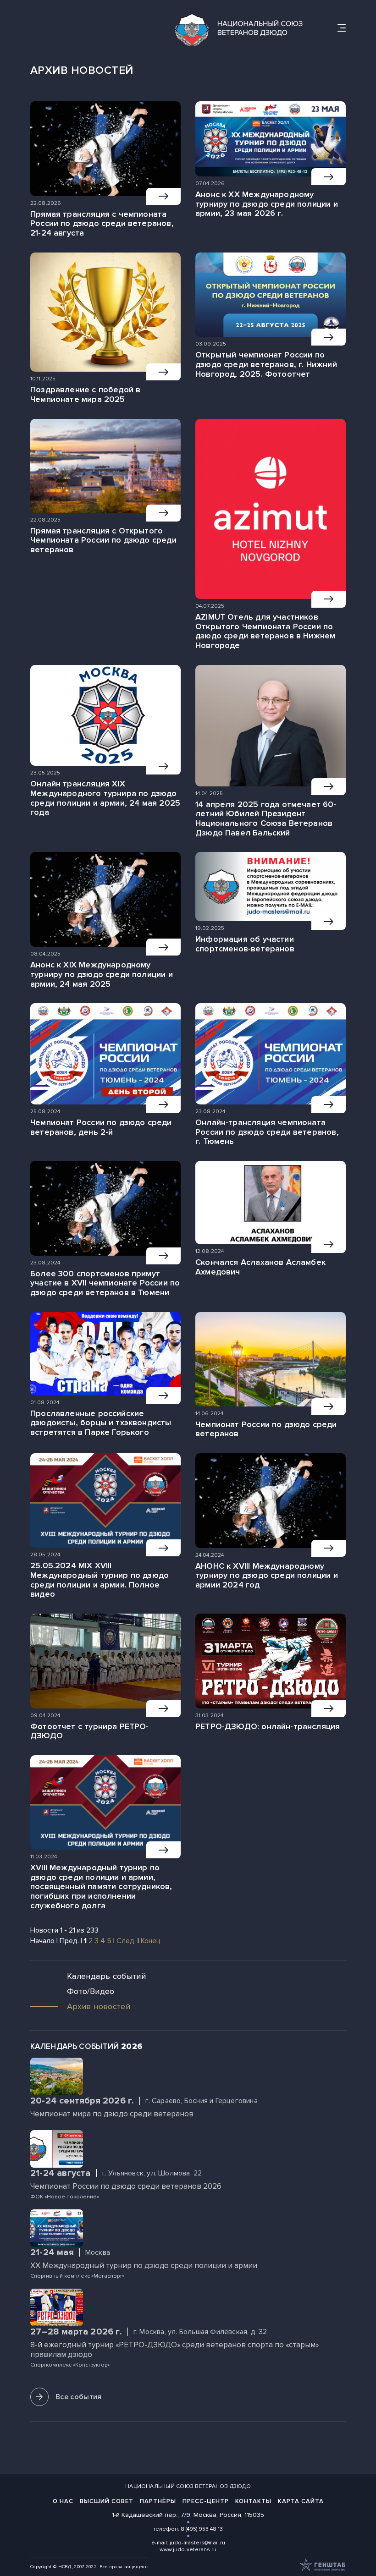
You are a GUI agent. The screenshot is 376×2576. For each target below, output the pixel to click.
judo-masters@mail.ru (197, 2543)
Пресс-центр (206, 2501)
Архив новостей (99, 2006)
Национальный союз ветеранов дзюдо (188, 2486)
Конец (151, 1941)
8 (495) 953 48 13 (202, 2529)
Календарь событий (106, 1976)
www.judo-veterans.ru (188, 2550)
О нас (63, 2501)
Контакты (253, 2501)
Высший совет (107, 2501)
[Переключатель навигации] (342, 28)
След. (126, 1941)
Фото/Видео (91, 1991)
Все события (79, 2397)
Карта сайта (301, 2501)
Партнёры (158, 2501)
